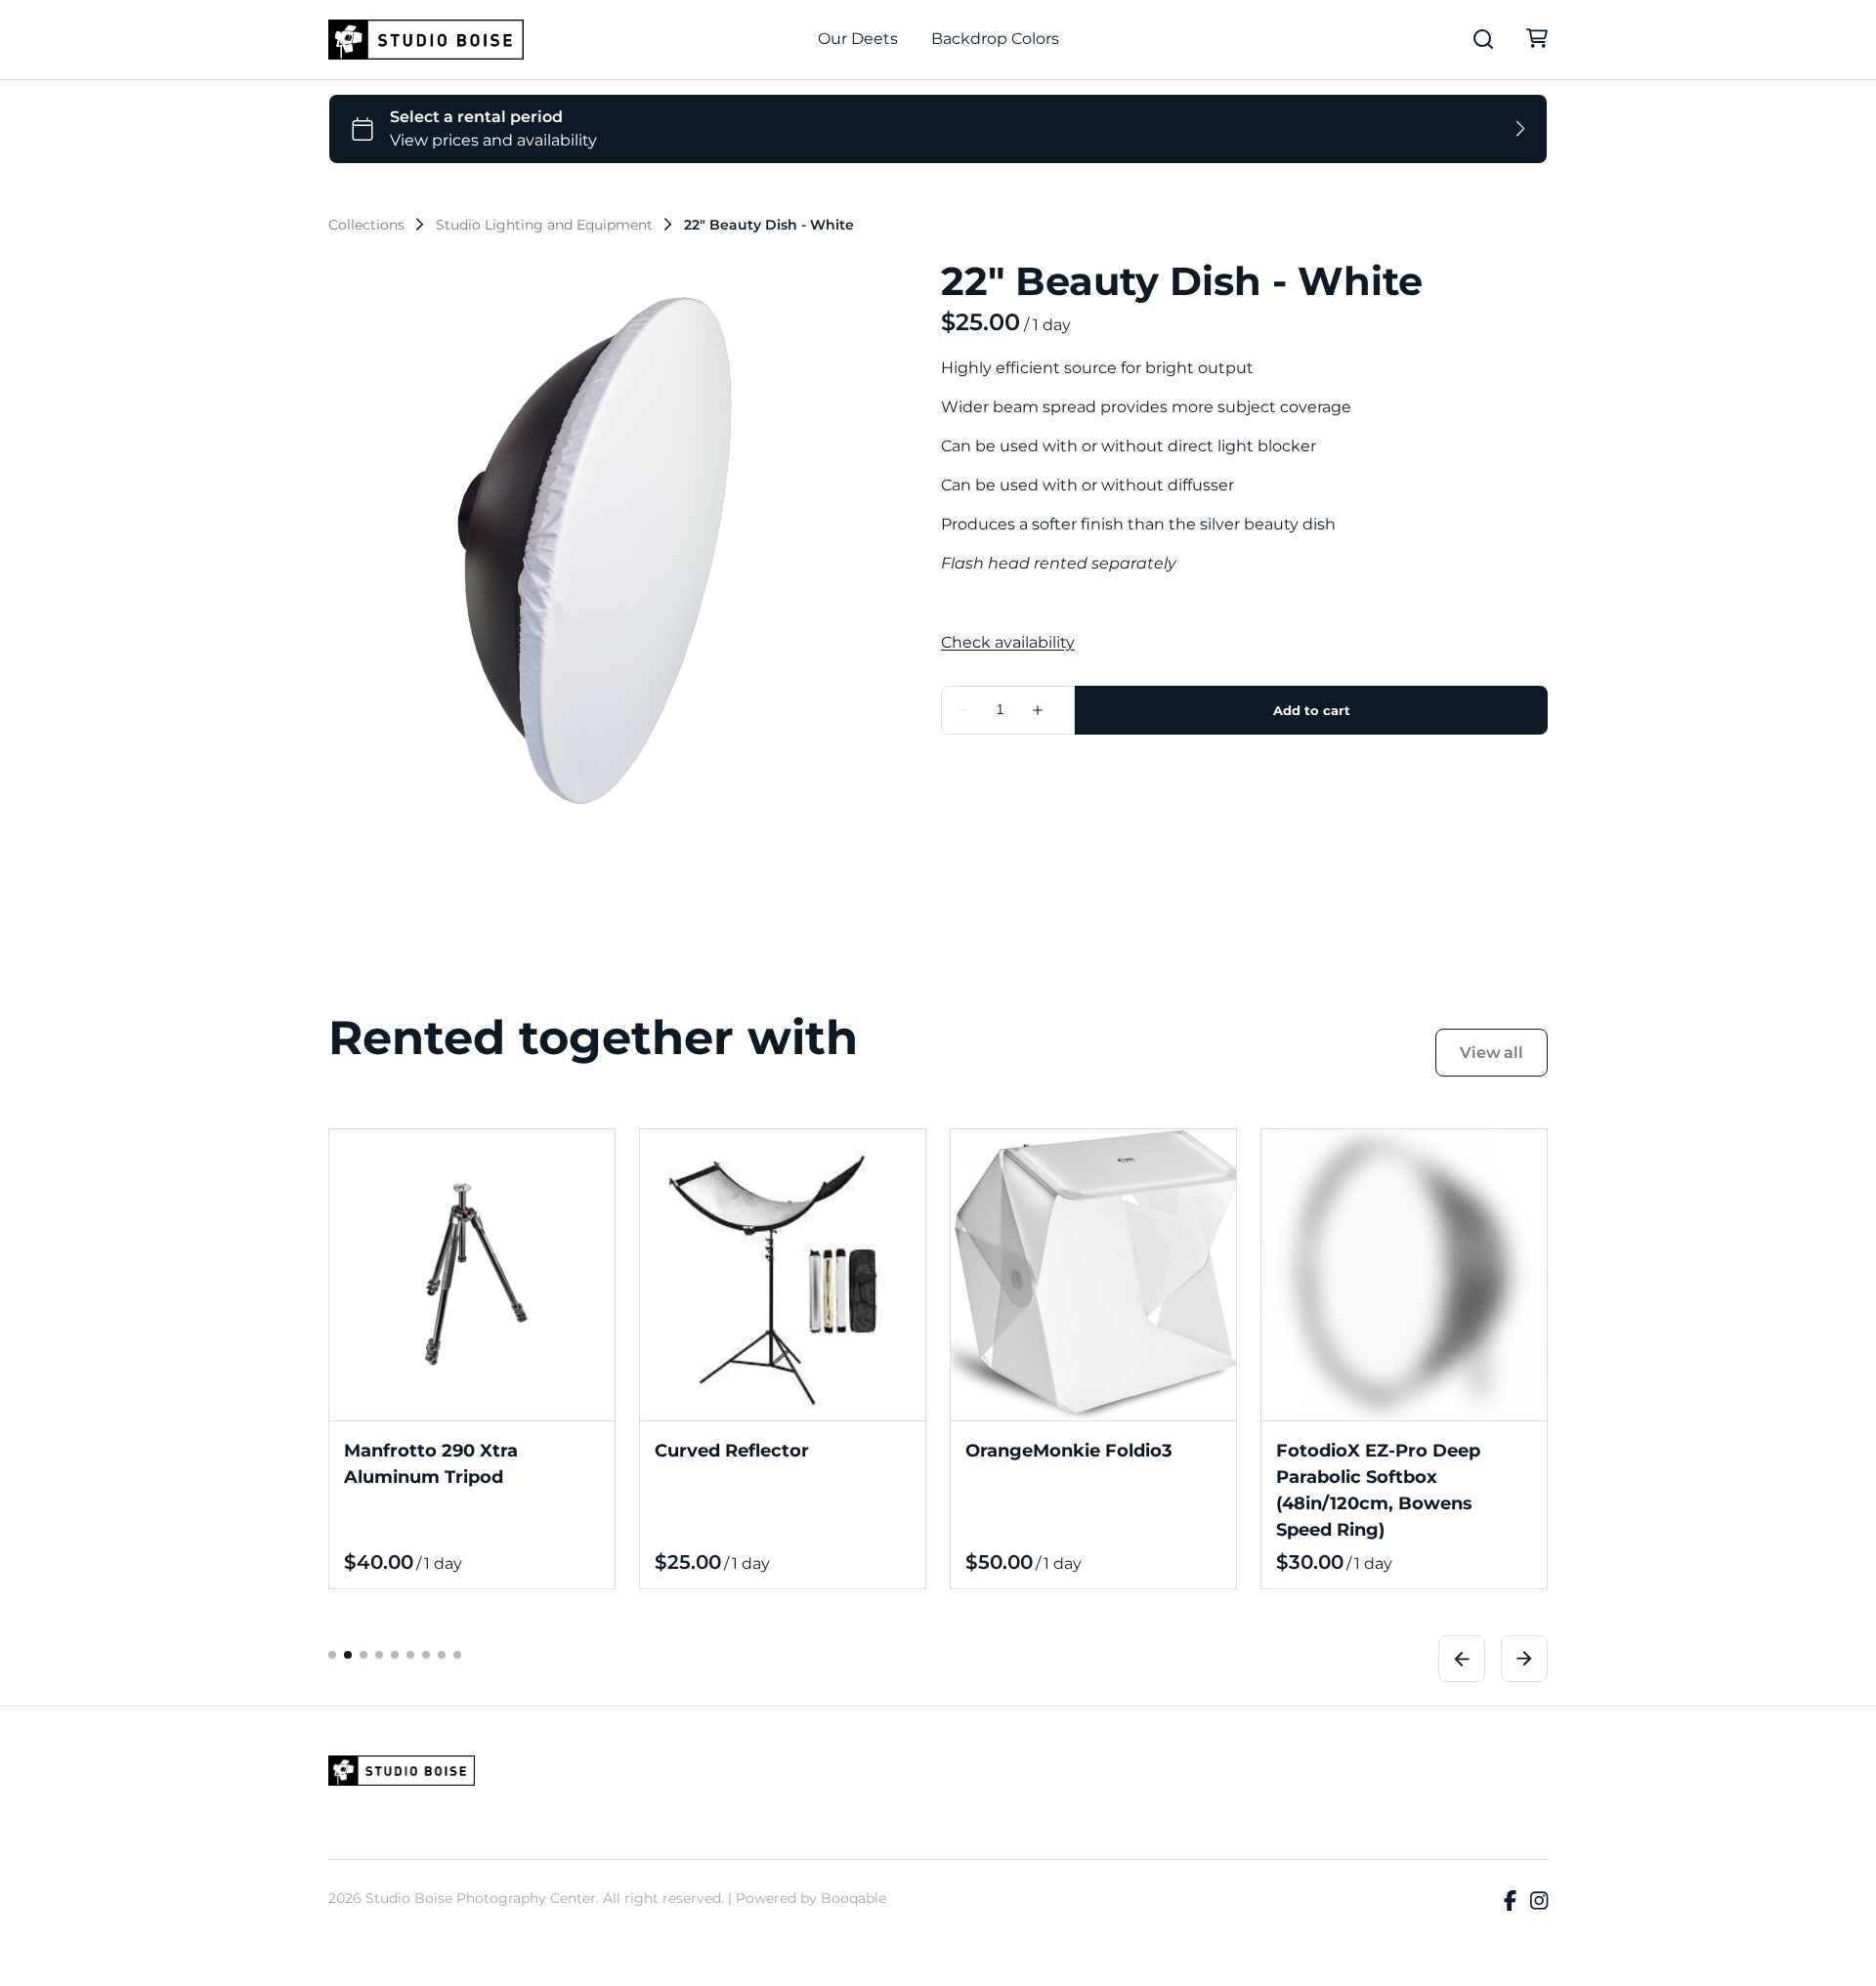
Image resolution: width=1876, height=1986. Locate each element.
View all (1492, 1053)
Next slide (1524, 1659)
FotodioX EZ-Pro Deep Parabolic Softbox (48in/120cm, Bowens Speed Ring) (1378, 1490)
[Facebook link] (1510, 1902)
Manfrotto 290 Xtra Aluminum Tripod (431, 1464)
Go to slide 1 (332, 1655)
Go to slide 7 (426, 1655)
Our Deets (858, 39)
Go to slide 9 (457, 1655)
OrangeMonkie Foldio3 (1069, 1451)
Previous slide (1462, 1659)
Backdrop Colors (995, 39)
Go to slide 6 (410, 1655)
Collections (366, 225)
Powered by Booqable (811, 1898)
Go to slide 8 (442, 1655)
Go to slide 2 (348, 1655)
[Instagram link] (1539, 1902)
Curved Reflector (732, 1451)
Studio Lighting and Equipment (544, 225)
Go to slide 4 (379, 1655)
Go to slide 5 (395, 1655)
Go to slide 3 (363, 1655)
